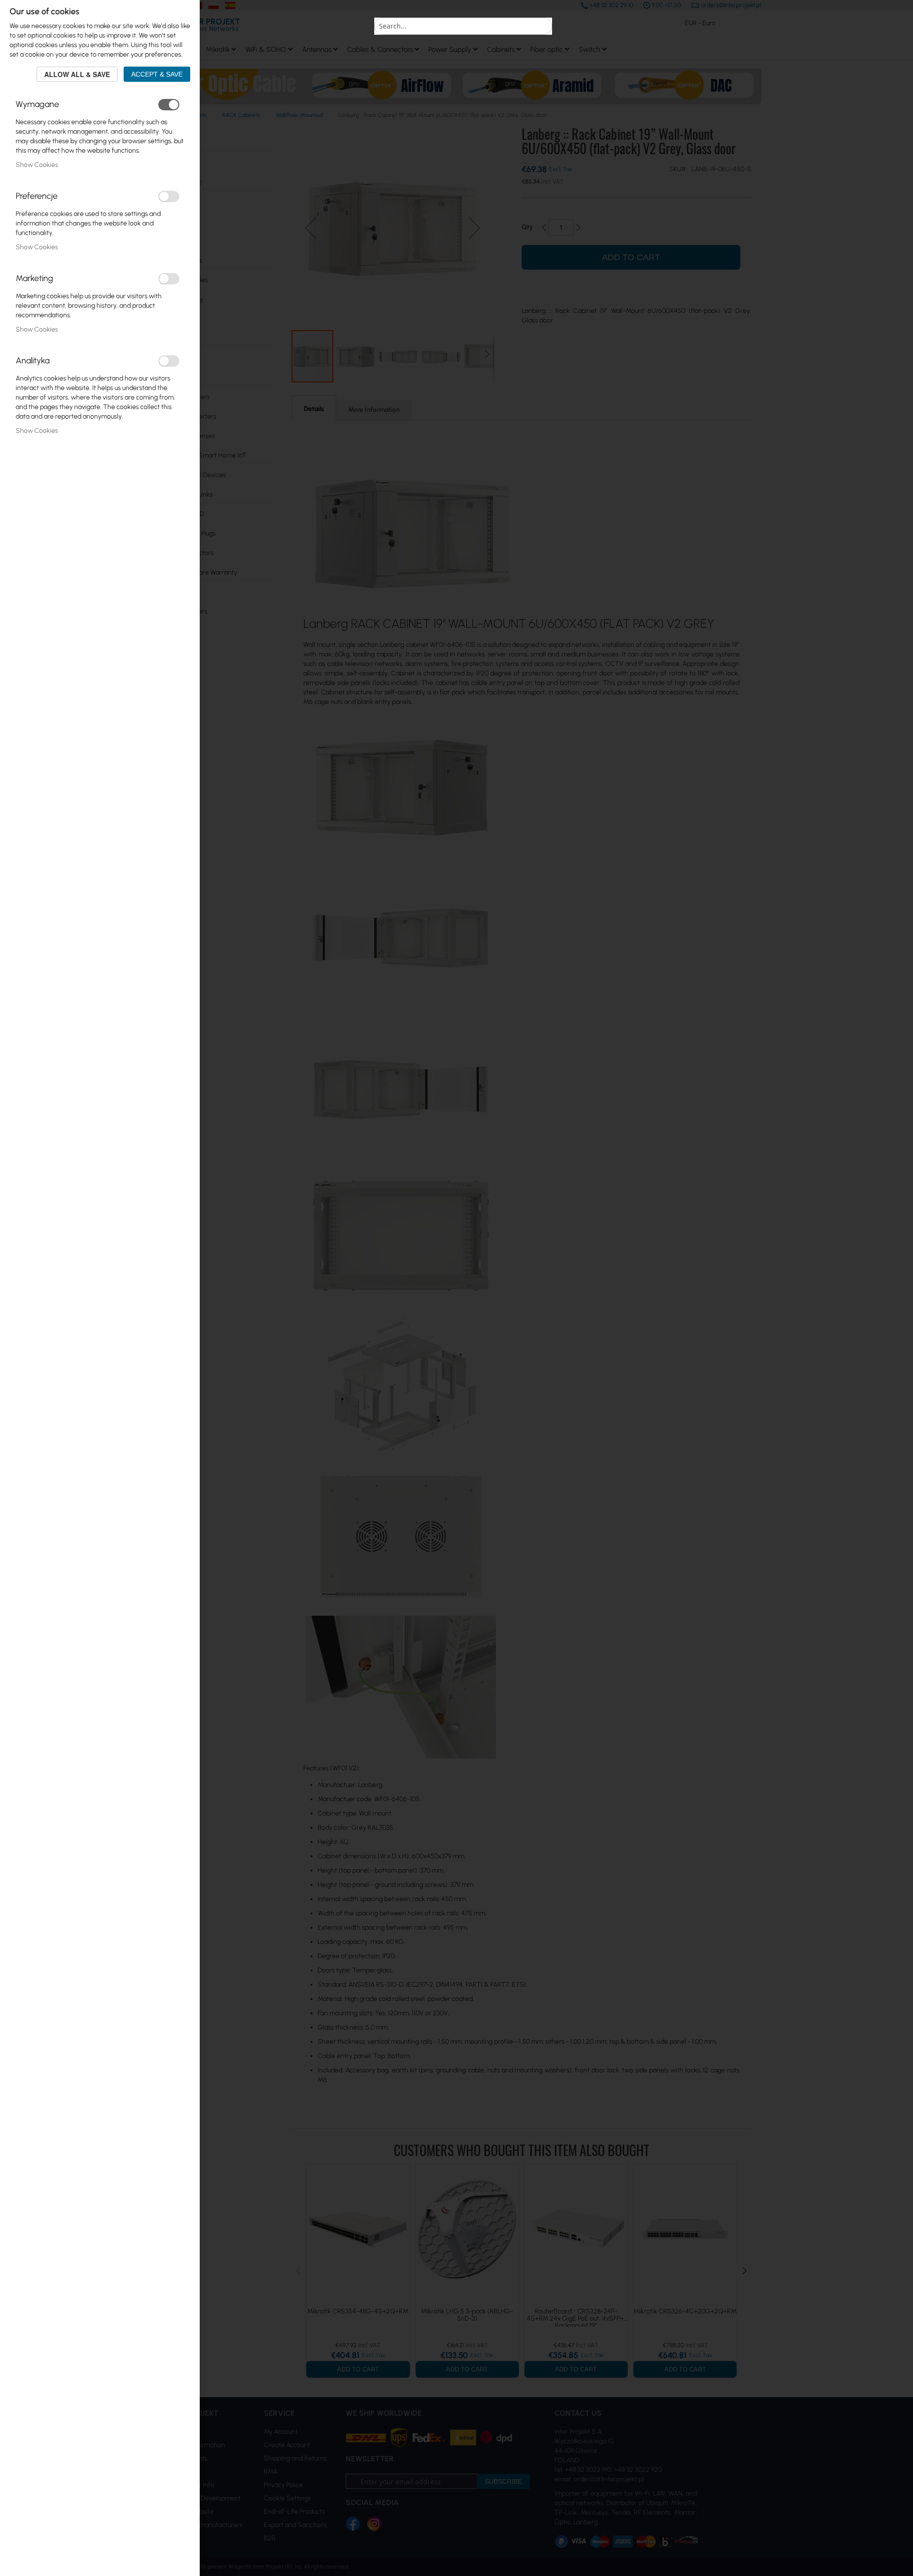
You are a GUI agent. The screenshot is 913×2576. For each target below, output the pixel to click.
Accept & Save (157, 74)
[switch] (169, 105)
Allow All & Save (77, 74)
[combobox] (463, 26)
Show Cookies (37, 165)
